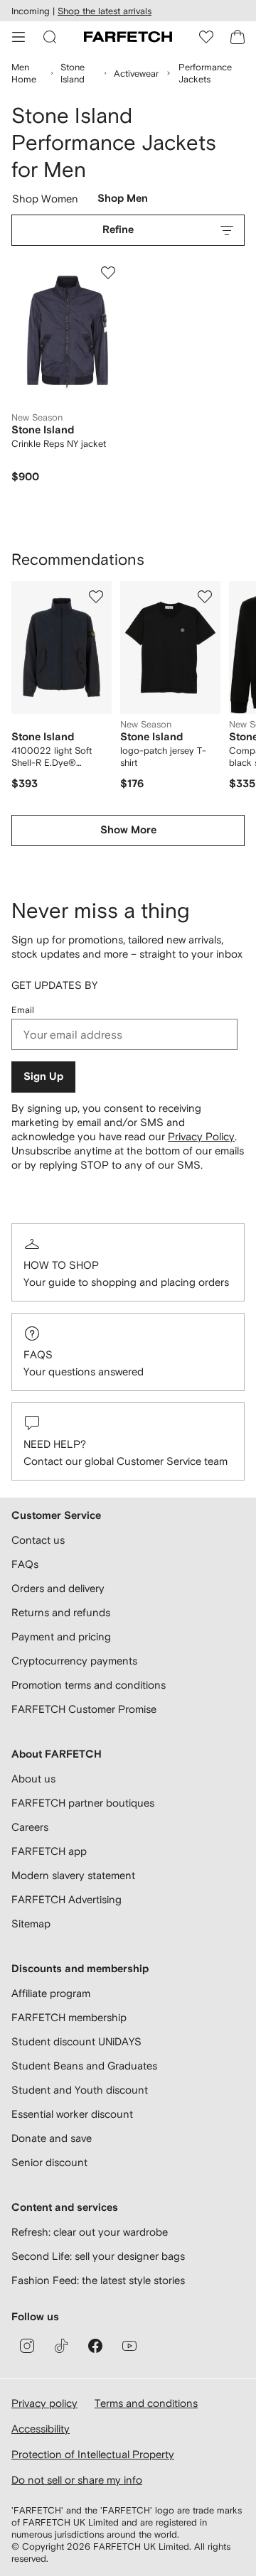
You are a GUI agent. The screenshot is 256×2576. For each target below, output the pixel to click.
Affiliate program (51, 1993)
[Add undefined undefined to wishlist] (96, 597)
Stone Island (73, 73)
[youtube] (129, 2346)
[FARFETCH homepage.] (128, 37)
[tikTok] (61, 2346)
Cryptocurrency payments (74, 1661)
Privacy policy (44, 2403)
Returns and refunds (61, 1612)
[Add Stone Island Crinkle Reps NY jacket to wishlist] (108, 273)
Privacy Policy (201, 1136)
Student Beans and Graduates (84, 2066)
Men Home (24, 73)
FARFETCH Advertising (66, 1899)
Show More (128, 830)
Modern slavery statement (73, 1875)
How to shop (61, 1265)
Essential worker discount (72, 2114)
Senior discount (49, 2162)
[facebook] (95, 2346)
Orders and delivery (58, 1588)
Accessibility (41, 2429)
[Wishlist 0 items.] (206, 37)
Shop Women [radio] (46, 202)
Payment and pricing (61, 1636)
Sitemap (31, 1923)
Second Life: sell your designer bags (98, 2256)
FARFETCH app (49, 1851)
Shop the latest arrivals (105, 11)
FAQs (38, 1354)
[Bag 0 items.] (238, 37)
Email (23, 1010)
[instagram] (27, 2346)
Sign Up (43, 1077)
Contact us (38, 1540)
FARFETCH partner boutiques (83, 1803)
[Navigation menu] (18, 37)
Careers (30, 1827)
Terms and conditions (146, 2403)
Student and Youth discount (80, 2090)
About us (33, 1779)
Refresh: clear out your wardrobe (90, 2232)
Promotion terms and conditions (89, 1685)
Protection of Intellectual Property (93, 2454)
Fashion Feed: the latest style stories (98, 2280)
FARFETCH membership (69, 2017)
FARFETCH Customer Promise (84, 1709)
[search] (50, 37)
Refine (118, 230)
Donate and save (52, 2138)
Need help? (55, 1444)
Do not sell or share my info (77, 2480)
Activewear (136, 74)
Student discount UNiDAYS (76, 2041)
